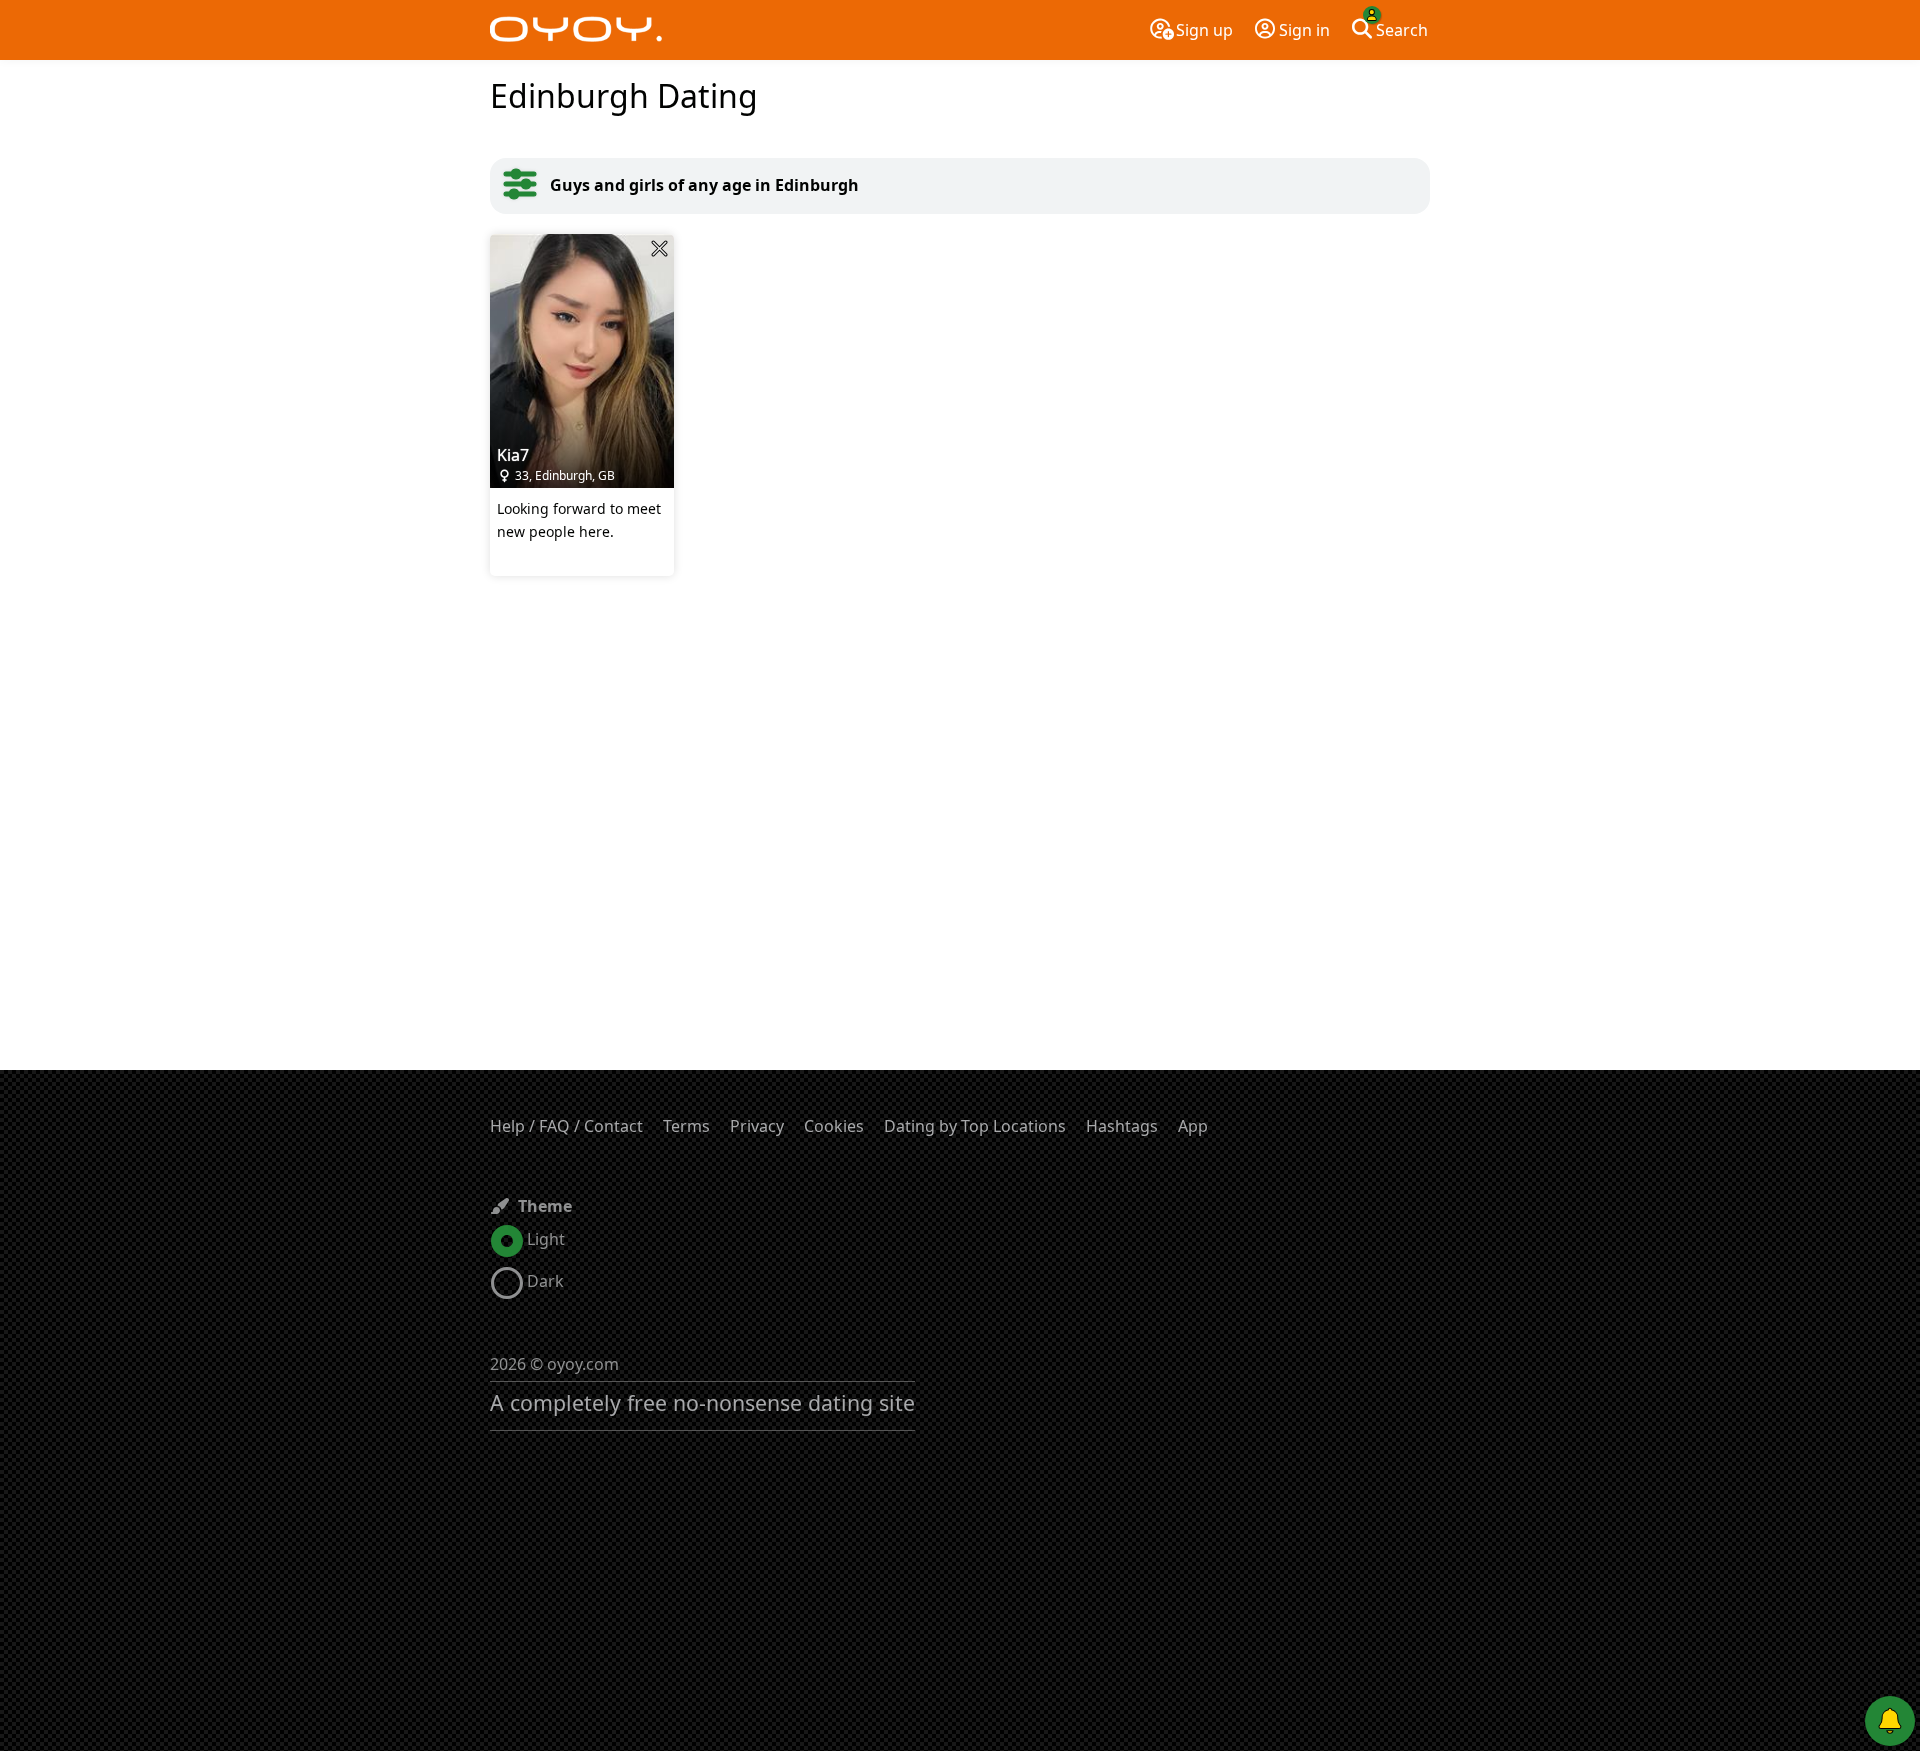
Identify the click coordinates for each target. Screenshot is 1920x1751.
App (1193, 1126)
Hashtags (1122, 1126)
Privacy (757, 1126)
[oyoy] (576, 30)
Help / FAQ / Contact (566, 1126)
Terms (686, 1126)
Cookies (834, 1126)
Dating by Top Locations (975, 1126)
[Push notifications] (1890, 1721)
